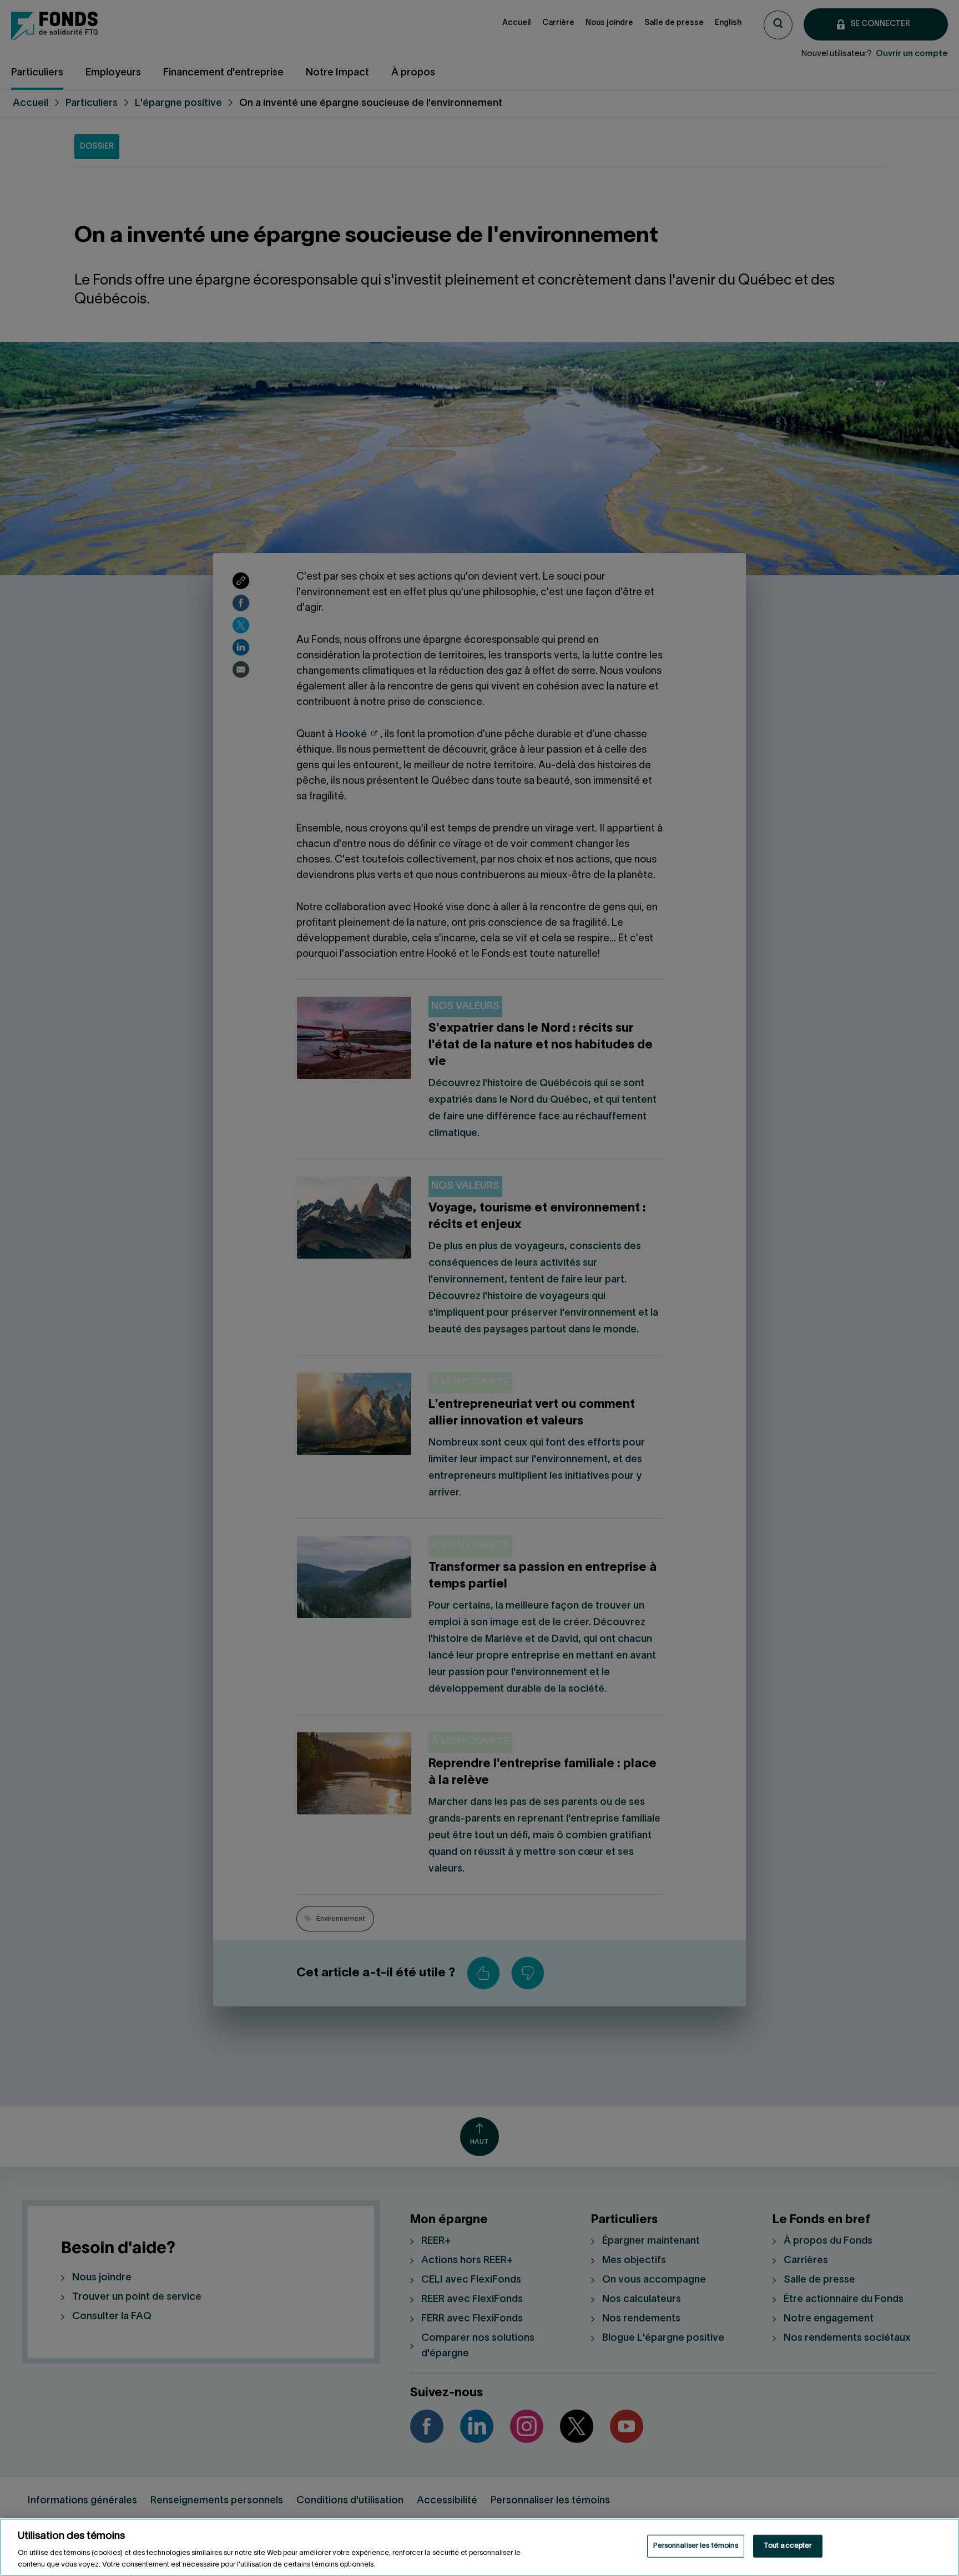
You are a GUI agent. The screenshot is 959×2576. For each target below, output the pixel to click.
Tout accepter (788, 2546)
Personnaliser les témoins (695, 2546)
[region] (479, 2547)
